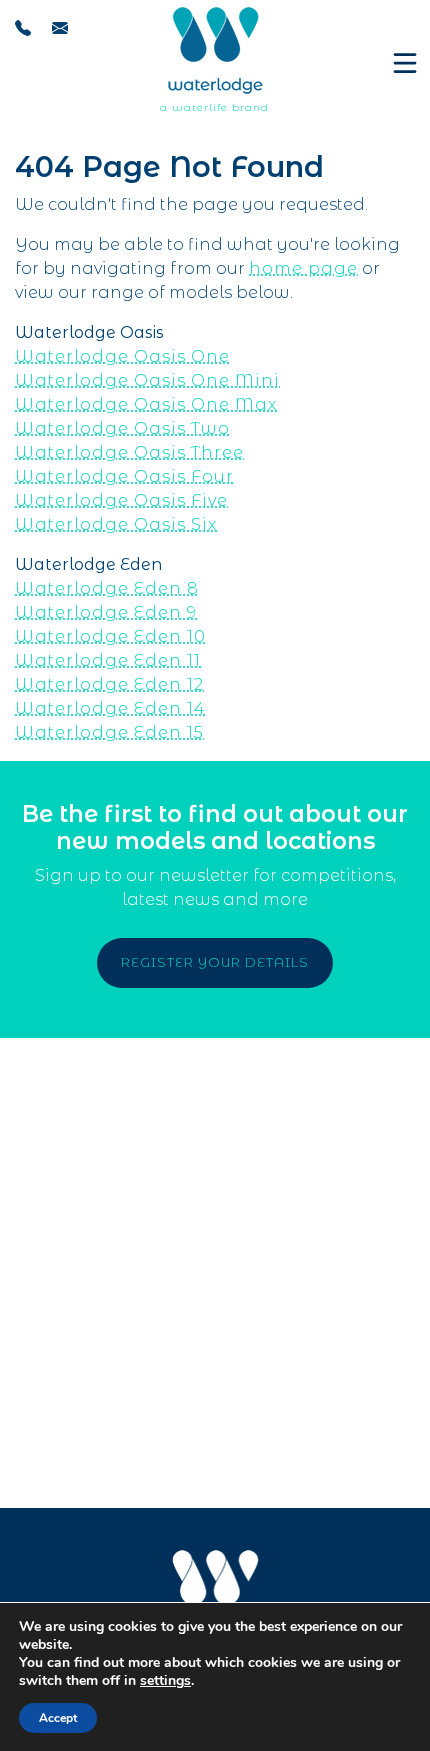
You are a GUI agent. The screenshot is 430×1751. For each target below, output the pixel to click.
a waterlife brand (214, 107)
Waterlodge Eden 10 (110, 636)
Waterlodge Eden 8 (107, 588)
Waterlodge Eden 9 (106, 612)
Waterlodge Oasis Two (122, 428)
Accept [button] (58, 1718)
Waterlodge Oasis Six (116, 524)
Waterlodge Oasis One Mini (147, 380)
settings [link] (165, 1680)
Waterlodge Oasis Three (129, 452)
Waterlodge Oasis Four (124, 476)
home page (303, 268)
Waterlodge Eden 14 (110, 708)
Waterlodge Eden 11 (108, 660)
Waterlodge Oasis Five (121, 500)
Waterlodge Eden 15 (109, 732)
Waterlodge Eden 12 (109, 684)
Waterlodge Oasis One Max (146, 404)
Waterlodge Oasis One (122, 356)
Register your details (215, 962)
